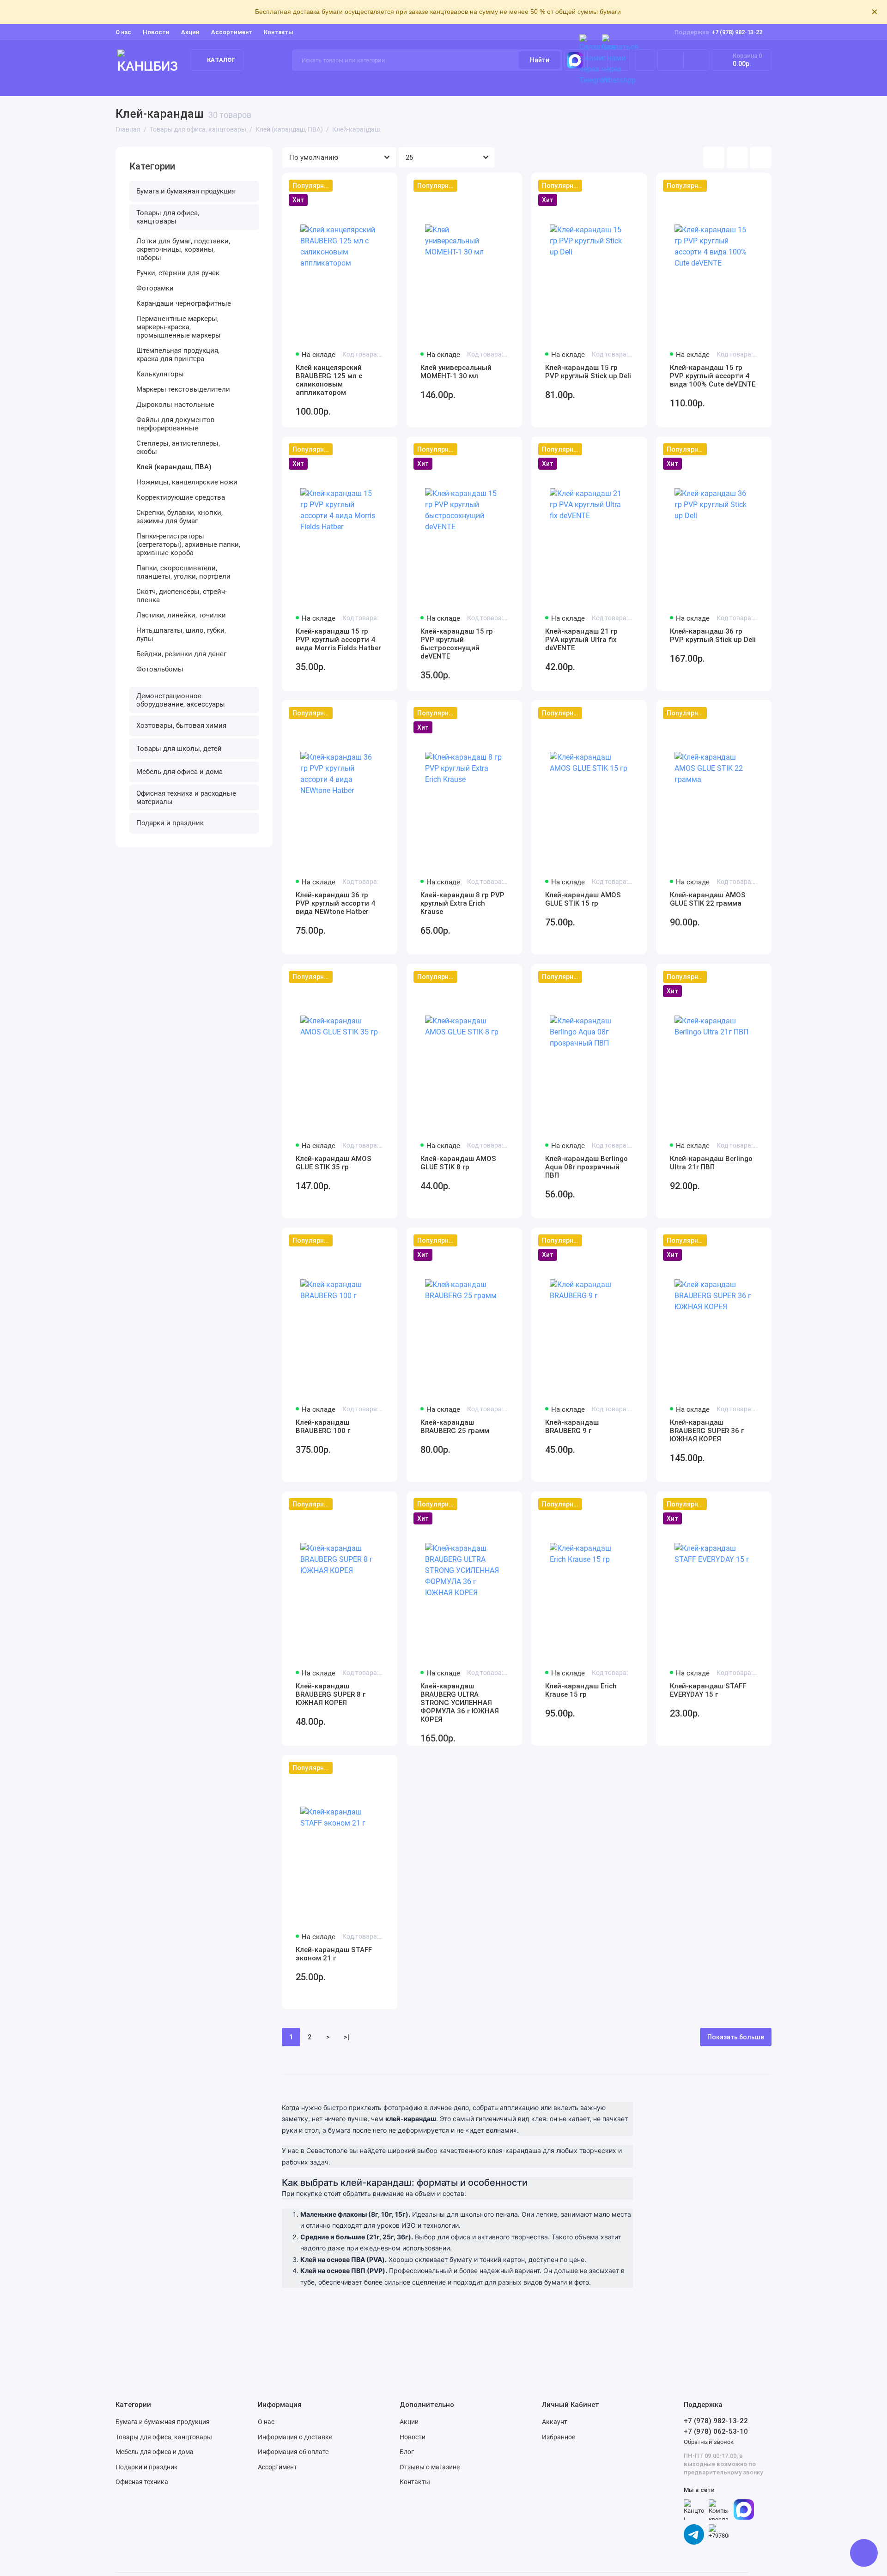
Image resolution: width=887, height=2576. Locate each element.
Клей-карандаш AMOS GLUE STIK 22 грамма (708, 899)
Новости (156, 32)
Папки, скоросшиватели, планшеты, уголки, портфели (183, 572)
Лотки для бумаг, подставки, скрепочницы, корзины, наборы (183, 249)
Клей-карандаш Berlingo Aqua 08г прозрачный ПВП (586, 1167)
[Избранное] (696, 60)
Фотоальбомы (160, 669)
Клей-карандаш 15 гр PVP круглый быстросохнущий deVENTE (457, 644)
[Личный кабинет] (645, 60)
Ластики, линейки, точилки (181, 615)
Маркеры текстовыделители (183, 389)
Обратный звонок (709, 2442)
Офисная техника (142, 2482)
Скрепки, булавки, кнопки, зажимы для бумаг (179, 517)
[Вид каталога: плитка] (714, 157)
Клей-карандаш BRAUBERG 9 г (572, 1427)
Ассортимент (232, 32)
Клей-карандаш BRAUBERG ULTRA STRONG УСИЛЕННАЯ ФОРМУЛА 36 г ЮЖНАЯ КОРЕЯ (460, 1703)
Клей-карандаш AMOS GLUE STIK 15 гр (583, 899)
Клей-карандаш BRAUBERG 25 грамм (455, 1427)
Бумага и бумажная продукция (205, 84)
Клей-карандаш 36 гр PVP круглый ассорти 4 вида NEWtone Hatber (335, 903)
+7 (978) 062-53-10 (716, 2431)
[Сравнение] (670, 60)
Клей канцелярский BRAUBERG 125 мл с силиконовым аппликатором (329, 380)
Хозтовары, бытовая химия (181, 726)
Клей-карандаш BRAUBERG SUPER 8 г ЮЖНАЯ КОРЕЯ (331, 1694)
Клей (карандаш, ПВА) (174, 467)
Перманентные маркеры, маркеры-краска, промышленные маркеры (179, 327)
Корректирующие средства (181, 497)
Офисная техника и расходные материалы (186, 798)
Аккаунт (555, 2422)
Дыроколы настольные (175, 405)
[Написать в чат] (864, 2553)
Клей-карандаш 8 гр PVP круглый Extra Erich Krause (462, 903)
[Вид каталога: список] (737, 157)
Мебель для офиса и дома (179, 772)
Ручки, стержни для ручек (178, 273)
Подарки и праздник (170, 823)
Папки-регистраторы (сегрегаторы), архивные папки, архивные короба (188, 544)
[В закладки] (384, 186)
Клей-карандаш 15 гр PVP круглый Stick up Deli (588, 372)
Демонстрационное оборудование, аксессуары (475, 84)
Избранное (559, 2437)
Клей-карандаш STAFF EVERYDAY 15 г (708, 1690)
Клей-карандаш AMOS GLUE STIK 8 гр (458, 1163)
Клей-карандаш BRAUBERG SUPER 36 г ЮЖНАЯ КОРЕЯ (707, 1431)
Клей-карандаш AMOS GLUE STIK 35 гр (334, 1163)
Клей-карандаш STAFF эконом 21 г (334, 1954)
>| (346, 2037)
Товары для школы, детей (724, 84)
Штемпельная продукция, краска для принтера (178, 355)
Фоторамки (155, 288)
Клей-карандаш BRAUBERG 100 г (323, 1427)
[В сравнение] (368, 186)
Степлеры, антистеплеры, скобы (178, 447)
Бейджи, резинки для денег (181, 654)
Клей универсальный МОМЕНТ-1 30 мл (456, 372)
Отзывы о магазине (430, 2467)
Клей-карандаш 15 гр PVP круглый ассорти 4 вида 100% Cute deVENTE (713, 376)
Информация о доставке (295, 2437)
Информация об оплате (293, 2452)
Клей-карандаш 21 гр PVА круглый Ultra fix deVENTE (581, 640)
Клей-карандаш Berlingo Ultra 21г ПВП (711, 1163)
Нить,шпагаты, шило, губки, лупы (181, 635)
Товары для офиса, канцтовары (326, 84)
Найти (540, 60)
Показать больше (736, 2037)
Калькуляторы (160, 374)
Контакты (279, 32)
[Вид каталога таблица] (761, 157)
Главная (129, 84)
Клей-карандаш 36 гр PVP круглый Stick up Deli (713, 635)
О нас (266, 2422)
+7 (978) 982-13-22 (718, 32)
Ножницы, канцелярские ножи (187, 482)
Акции (190, 32)
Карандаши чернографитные (184, 303)
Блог (407, 2452)
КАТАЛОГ (221, 60)
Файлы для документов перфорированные (176, 424)
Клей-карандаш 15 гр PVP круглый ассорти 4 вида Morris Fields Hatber (338, 640)
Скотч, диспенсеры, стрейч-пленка (182, 596)
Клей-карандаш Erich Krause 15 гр (581, 1690)
